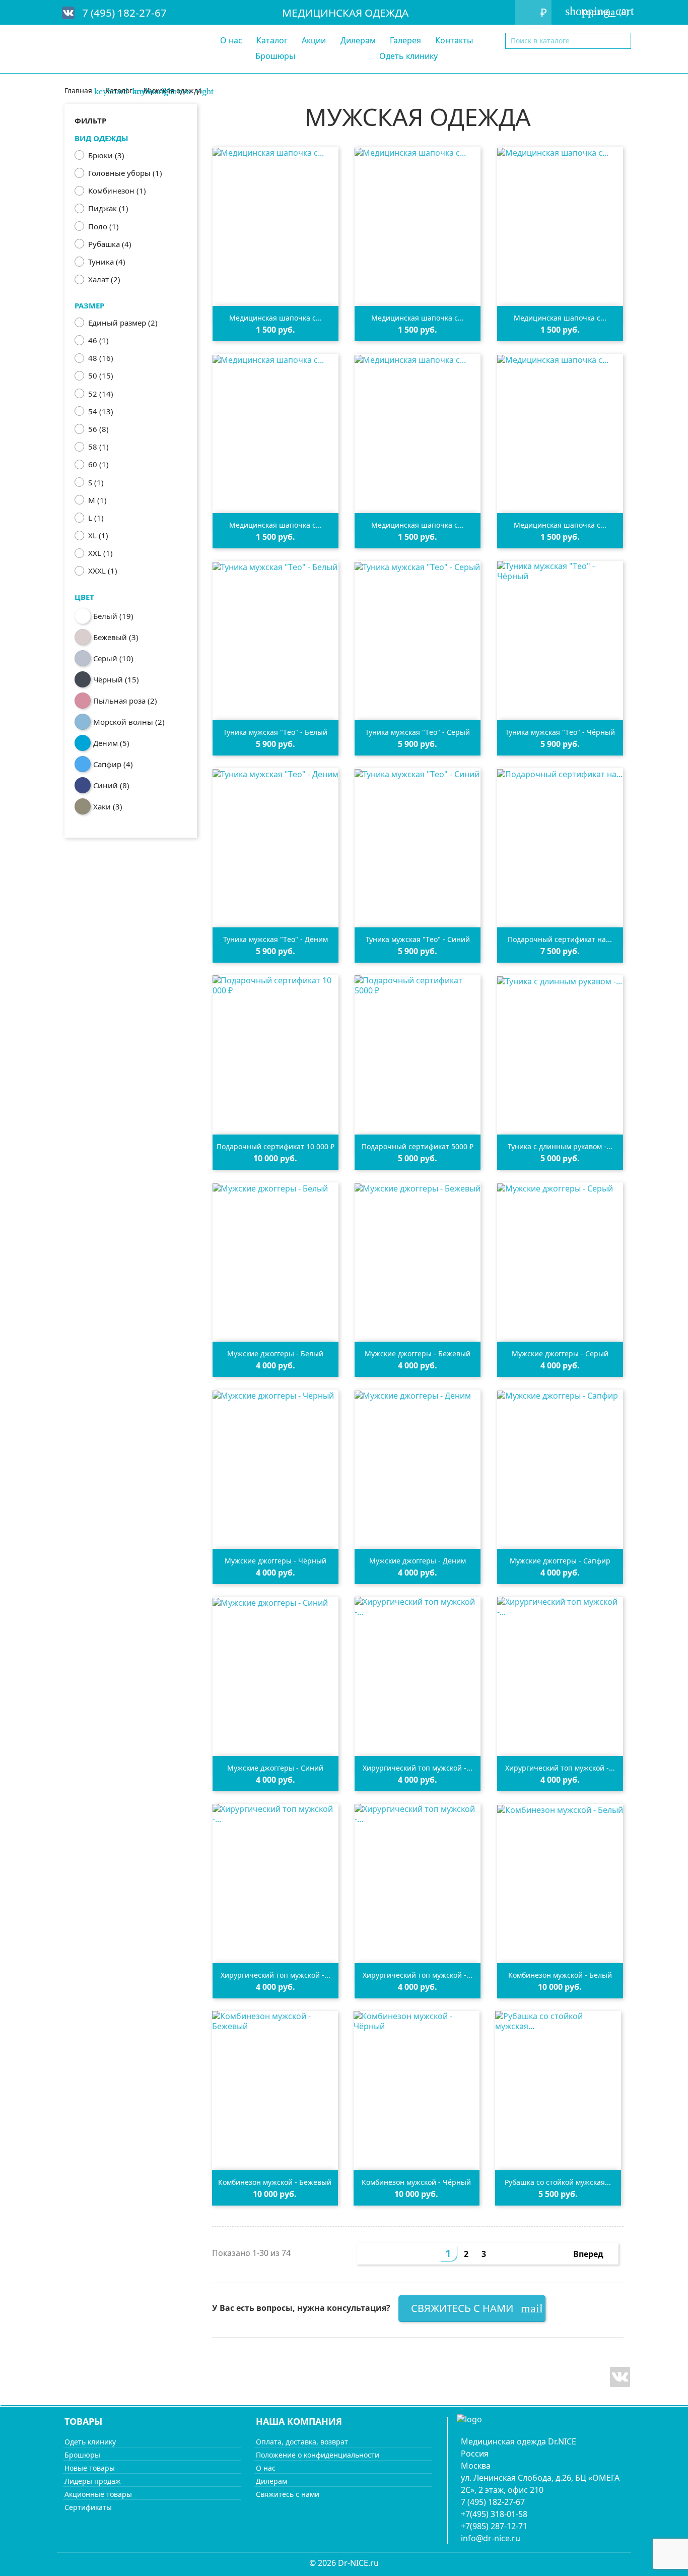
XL (98, 535)
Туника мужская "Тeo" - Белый (275, 732)
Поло (104, 226)
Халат (104, 279)
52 (101, 394)
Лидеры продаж (93, 2481)
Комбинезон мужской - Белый (560, 1975)
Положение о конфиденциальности (318, 2455)
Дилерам (358, 40)
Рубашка (110, 244)
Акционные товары (98, 2494)
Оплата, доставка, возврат (302, 2442)
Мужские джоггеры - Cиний (275, 1768)
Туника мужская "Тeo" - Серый (418, 732)
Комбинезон (117, 191)
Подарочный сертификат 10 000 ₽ (276, 1146)
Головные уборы (125, 173)
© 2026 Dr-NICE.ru (344, 2563)
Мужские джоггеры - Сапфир (560, 1561)
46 (98, 340)
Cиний (111, 785)
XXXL (103, 571)
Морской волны (129, 722)
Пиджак (108, 208)
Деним (111, 743)
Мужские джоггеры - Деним (418, 1561)
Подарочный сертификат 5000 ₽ (418, 1146)
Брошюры (275, 56)
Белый (113, 616)
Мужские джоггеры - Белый (275, 1354)
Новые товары (90, 2468)
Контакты (454, 40)
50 (101, 375)
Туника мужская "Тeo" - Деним (276, 939)
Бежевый (116, 637)
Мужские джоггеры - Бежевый (418, 1354)
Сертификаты (88, 2507)
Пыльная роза (125, 701)
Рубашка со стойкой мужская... (558, 2182)
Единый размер (123, 323)
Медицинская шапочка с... (276, 318)
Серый (113, 658)
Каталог (272, 40)
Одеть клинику (408, 56)
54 (101, 411)
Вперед (594, 2255)
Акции (314, 40)
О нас (231, 40)
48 (101, 358)
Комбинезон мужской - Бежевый (275, 2182)
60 (98, 464)
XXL (100, 553)
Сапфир (113, 764)
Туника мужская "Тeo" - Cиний (418, 939)
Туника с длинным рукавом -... (560, 1146)
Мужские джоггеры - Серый (560, 1354)
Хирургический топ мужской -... (418, 1768)
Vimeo (620, 2377)
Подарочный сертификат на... (560, 939)
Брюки (106, 155)
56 (98, 429)
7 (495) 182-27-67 (124, 13)
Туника (107, 262)
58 (98, 447)
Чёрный (116, 679)
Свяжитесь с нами (477, 2308)
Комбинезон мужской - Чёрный (416, 2182)
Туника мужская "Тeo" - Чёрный (560, 732)
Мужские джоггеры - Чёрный (276, 1561)
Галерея (405, 40)
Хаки (108, 806)
